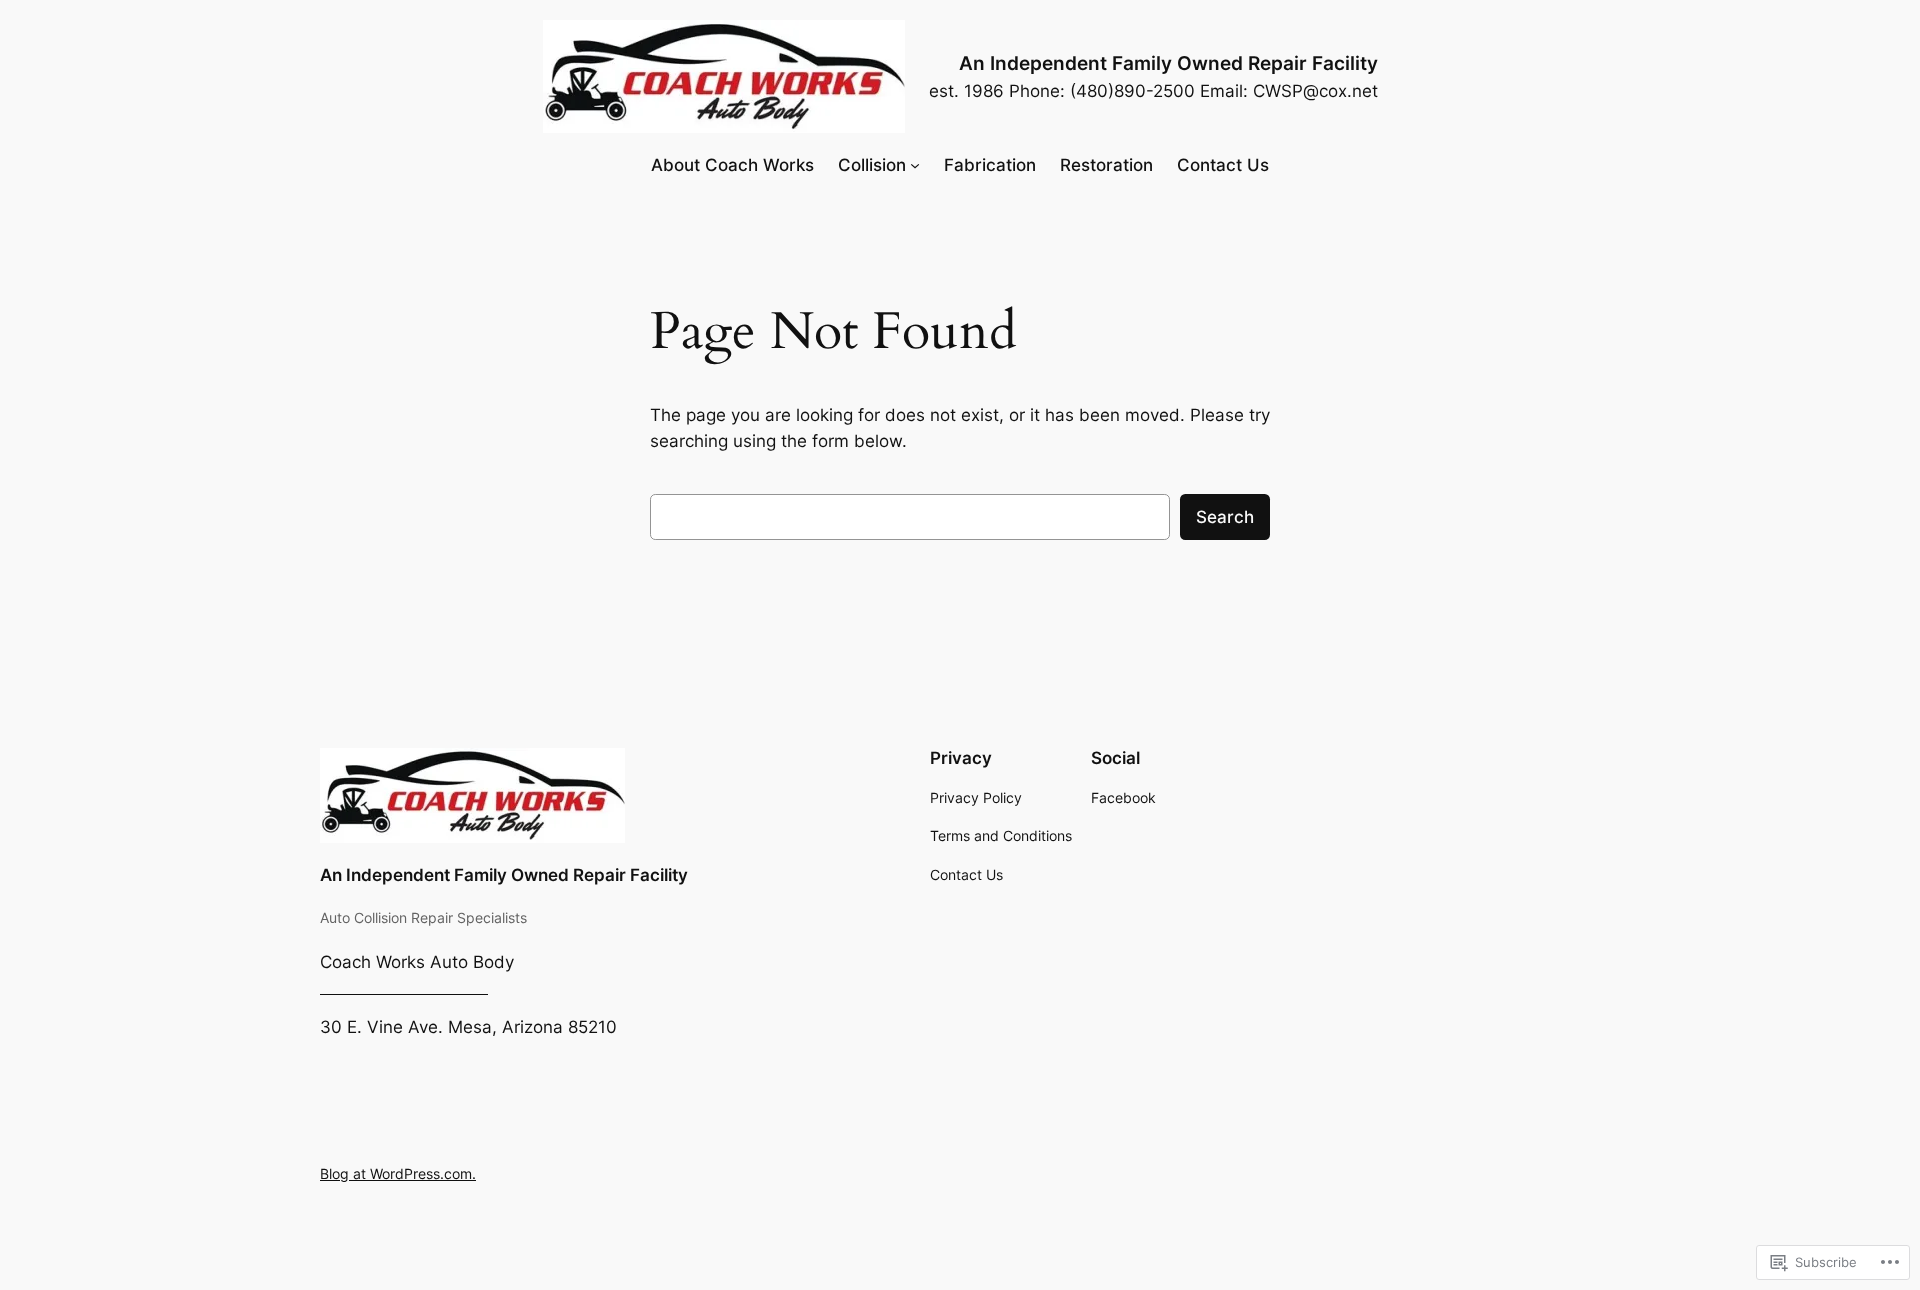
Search (1225, 517)
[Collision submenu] (915, 165)
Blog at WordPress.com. (398, 1173)
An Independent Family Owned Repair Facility (1168, 63)
